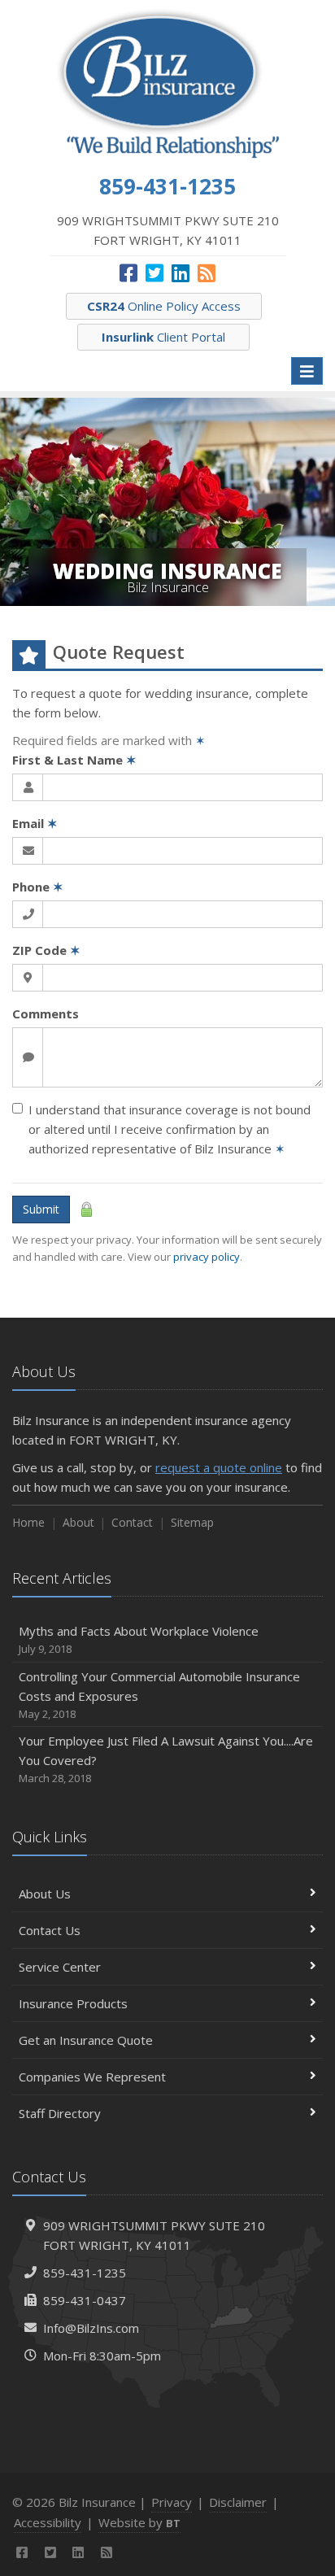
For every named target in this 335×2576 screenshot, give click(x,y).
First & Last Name (74, 760)
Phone (38, 887)
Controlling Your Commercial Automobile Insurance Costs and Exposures (159, 1695)
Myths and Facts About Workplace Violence (139, 1639)
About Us (45, 1894)
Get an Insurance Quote (86, 2040)
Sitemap (192, 1522)
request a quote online (219, 1467)
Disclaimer (238, 2502)
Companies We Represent (92, 2077)
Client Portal (163, 337)
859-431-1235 (85, 2273)
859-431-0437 (85, 2300)
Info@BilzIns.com (91, 2328)
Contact (132, 1522)
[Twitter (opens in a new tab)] (154, 272)
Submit (41, 1209)
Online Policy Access (164, 306)
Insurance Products (73, 2003)
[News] (207, 272)
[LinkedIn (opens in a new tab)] (181, 272)
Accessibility (48, 2522)
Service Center (60, 1967)
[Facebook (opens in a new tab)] (128, 272)
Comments (46, 1013)
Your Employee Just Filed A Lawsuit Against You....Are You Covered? (166, 1759)
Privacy (172, 2502)
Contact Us (50, 1930)
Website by (139, 2522)
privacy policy (207, 1257)
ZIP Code (46, 950)
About (78, 1522)
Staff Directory (60, 2113)
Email (35, 823)
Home (28, 1522)
